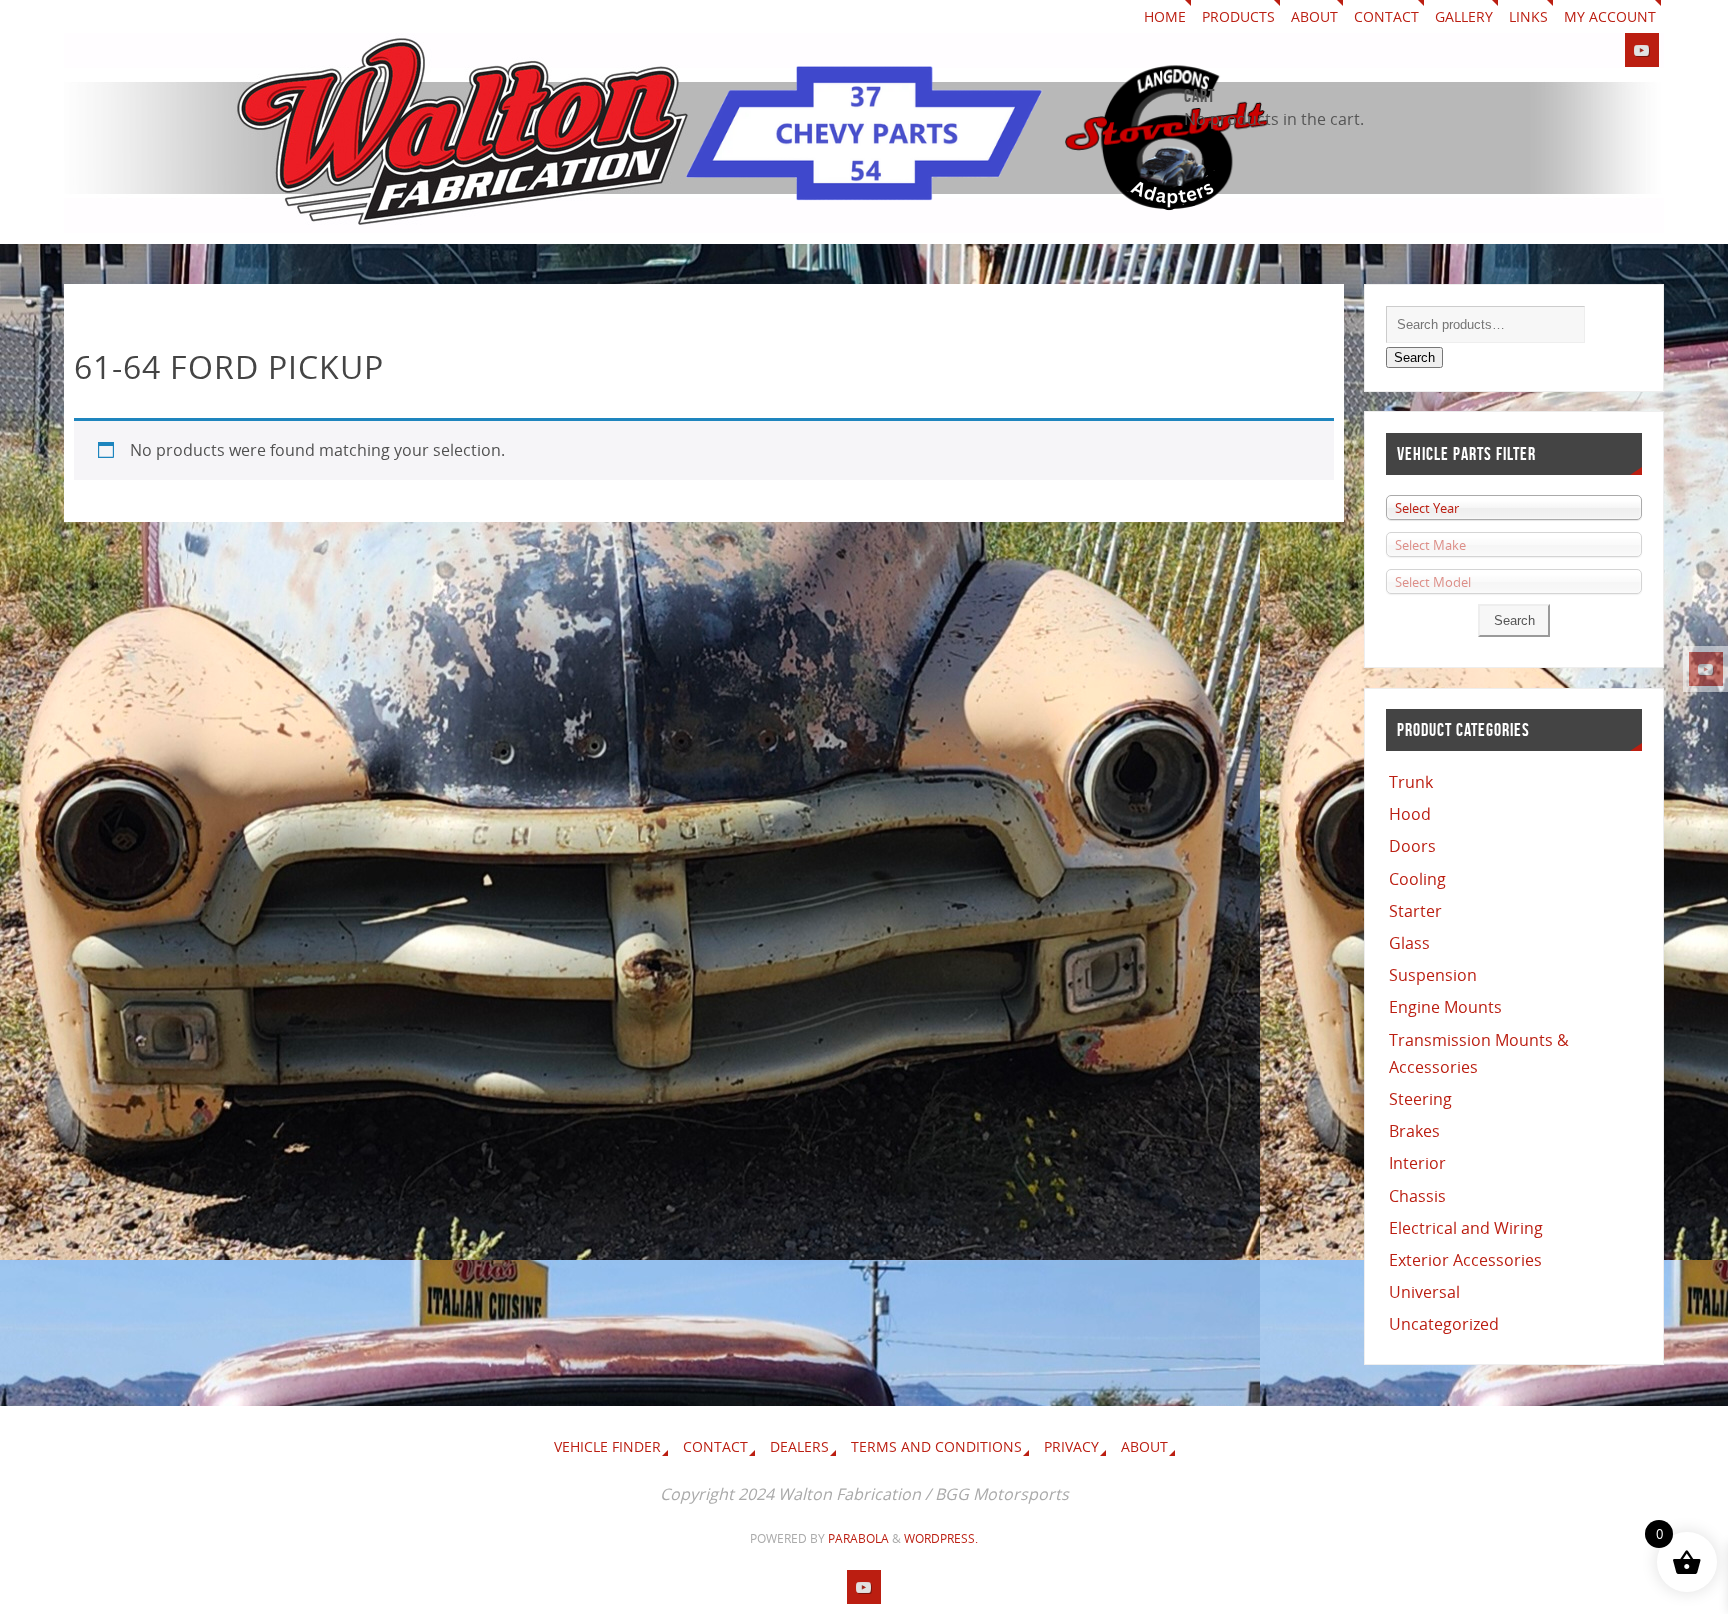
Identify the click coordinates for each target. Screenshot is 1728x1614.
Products (1238, 16)
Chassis (1417, 1196)
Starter (1415, 911)
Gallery (1464, 16)
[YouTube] (1706, 669)
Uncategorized (1444, 1324)
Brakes (1414, 1131)
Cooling (1417, 879)
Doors (1412, 846)
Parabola (858, 1538)
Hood (1410, 814)
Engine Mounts (1445, 1007)
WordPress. (941, 1538)
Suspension (1433, 975)
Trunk (1411, 782)
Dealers (799, 1446)
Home (1165, 16)
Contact (1386, 16)
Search (1414, 357)
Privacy (1071, 1446)
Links (1528, 16)
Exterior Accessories (1465, 1260)
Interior (1417, 1163)
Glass (1409, 943)
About (1314, 16)
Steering (1420, 1099)
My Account (1610, 16)
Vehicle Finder (607, 1446)
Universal (1424, 1292)
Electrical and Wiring (1466, 1228)
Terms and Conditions (936, 1446)
